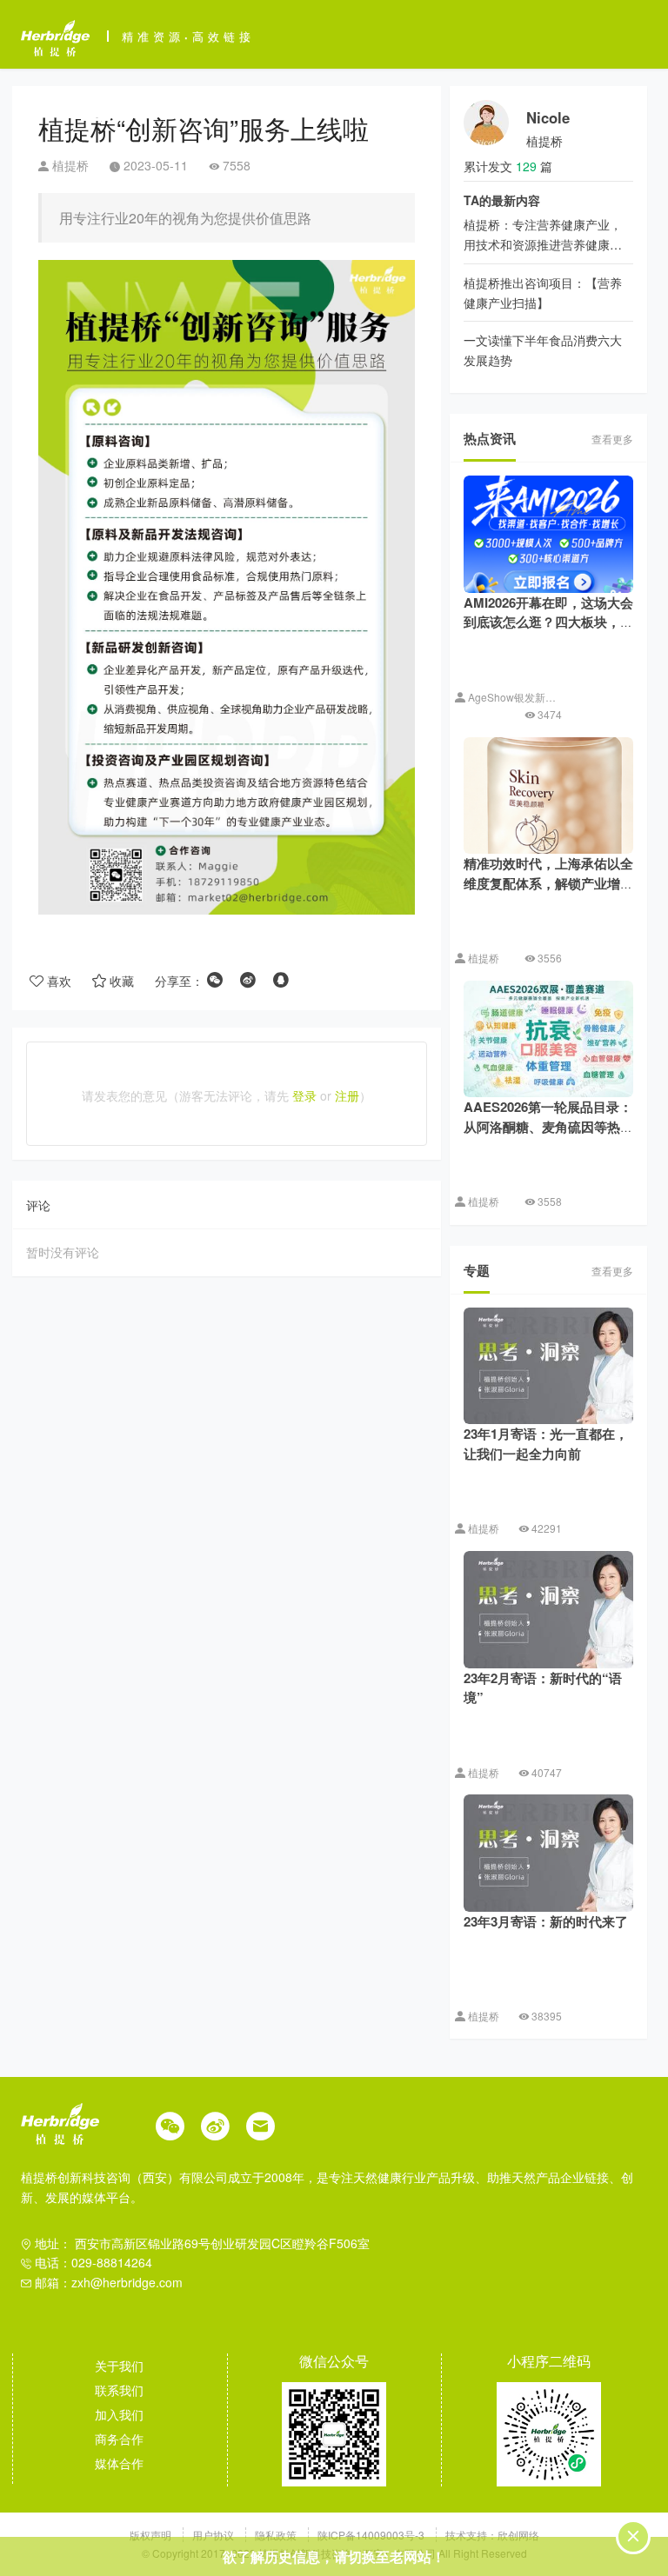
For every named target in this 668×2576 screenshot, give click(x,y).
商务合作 (119, 2439)
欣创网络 (518, 2535)
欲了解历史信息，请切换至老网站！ (334, 2556)
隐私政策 (277, 2535)
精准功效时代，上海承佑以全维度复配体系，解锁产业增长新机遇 (548, 883)
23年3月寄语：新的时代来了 (546, 1921)
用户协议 (214, 2535)
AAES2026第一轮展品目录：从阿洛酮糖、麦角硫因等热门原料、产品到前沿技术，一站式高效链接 (548, 1136)
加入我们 (119, 2414)
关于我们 (119, 2366)
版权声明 (152, 2535)
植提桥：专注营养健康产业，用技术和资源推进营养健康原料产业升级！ (543, 244)
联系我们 (119, 2390)
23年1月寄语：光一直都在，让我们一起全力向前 (546, 1444)
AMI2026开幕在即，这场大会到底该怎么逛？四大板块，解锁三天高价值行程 (548, 622)
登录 (304, 1095)
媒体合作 (119, 2463)
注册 (347, 1095)
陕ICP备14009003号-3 (371, 2535)
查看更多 (612, 439)
